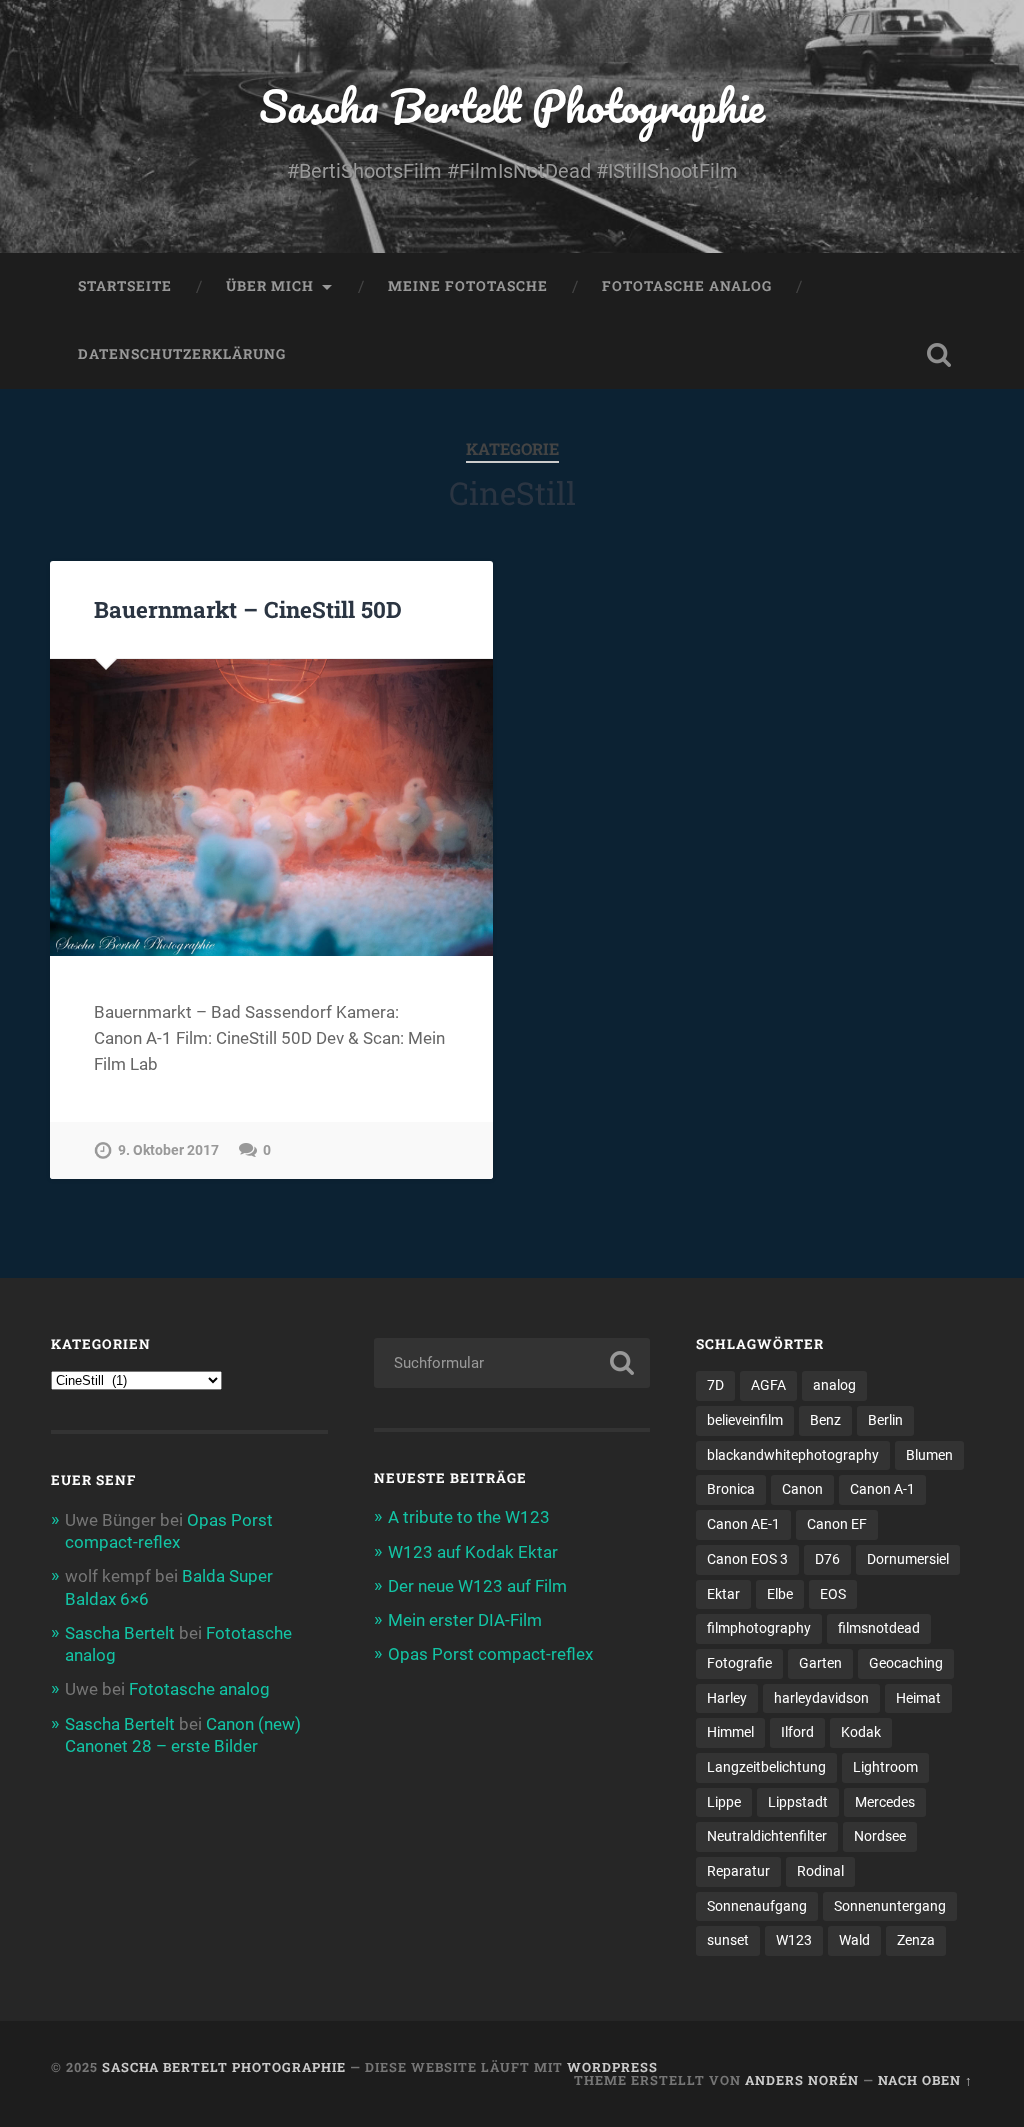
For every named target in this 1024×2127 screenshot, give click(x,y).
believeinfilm (745, 1420)
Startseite (125, 286)
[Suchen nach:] (512, 1363)
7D (715, 1385)
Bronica (731, 1489)
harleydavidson (821, 1698)
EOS (833, 1594)
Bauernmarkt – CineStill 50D (248, 609)
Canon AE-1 (743, 1524)
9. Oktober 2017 (168, 1150)
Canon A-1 (882, 1489)
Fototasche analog (687, 286)
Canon (802, 1489)
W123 (794, 1940)
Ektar (723, 1594)
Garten (820, 1663)
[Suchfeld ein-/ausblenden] (939, 355)
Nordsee (880, 1836)
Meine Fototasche (468, 286)
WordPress (612, 2067)
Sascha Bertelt (120, 1633)
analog (834, 1385)
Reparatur (738, 1871)
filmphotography (759, 1628)
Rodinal (820, 1871)
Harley (727, 1698)
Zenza (916, 1940)
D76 (827, 1559)
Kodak (861, 1732)
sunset (728, 1940)
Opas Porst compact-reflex (490, 1654)
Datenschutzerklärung (182, 354)
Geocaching (906, 1663)
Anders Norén (802, 2080)
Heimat (918, 1698)
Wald (854, 1940)
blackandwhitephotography (793, 1455)
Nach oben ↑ (925, 2080)
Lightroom (885, 1767)
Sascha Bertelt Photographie (512, 105)
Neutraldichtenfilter (767, 1836)
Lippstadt (798, 1802)
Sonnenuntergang (890, 1906)
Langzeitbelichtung (766, 1767)
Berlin (885, 1420)
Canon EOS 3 (747, 1559)
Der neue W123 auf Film (477, 1586)
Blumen (929, 1455)
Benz (825, 1420)
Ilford (797, 1732)
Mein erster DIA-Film (465, 1620)
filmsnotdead (879, 1628)
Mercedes (885, 1802)
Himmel (730, 1732)
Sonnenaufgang (757, 1906)
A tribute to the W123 (469, 1517)
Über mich (270, 286)
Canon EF (837, 1524)
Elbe (780, 1594)
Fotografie (739, 1663)
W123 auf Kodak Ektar (473, 1552)
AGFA (768, 1385)
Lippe (724, 1802)
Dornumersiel (908, 1559)
